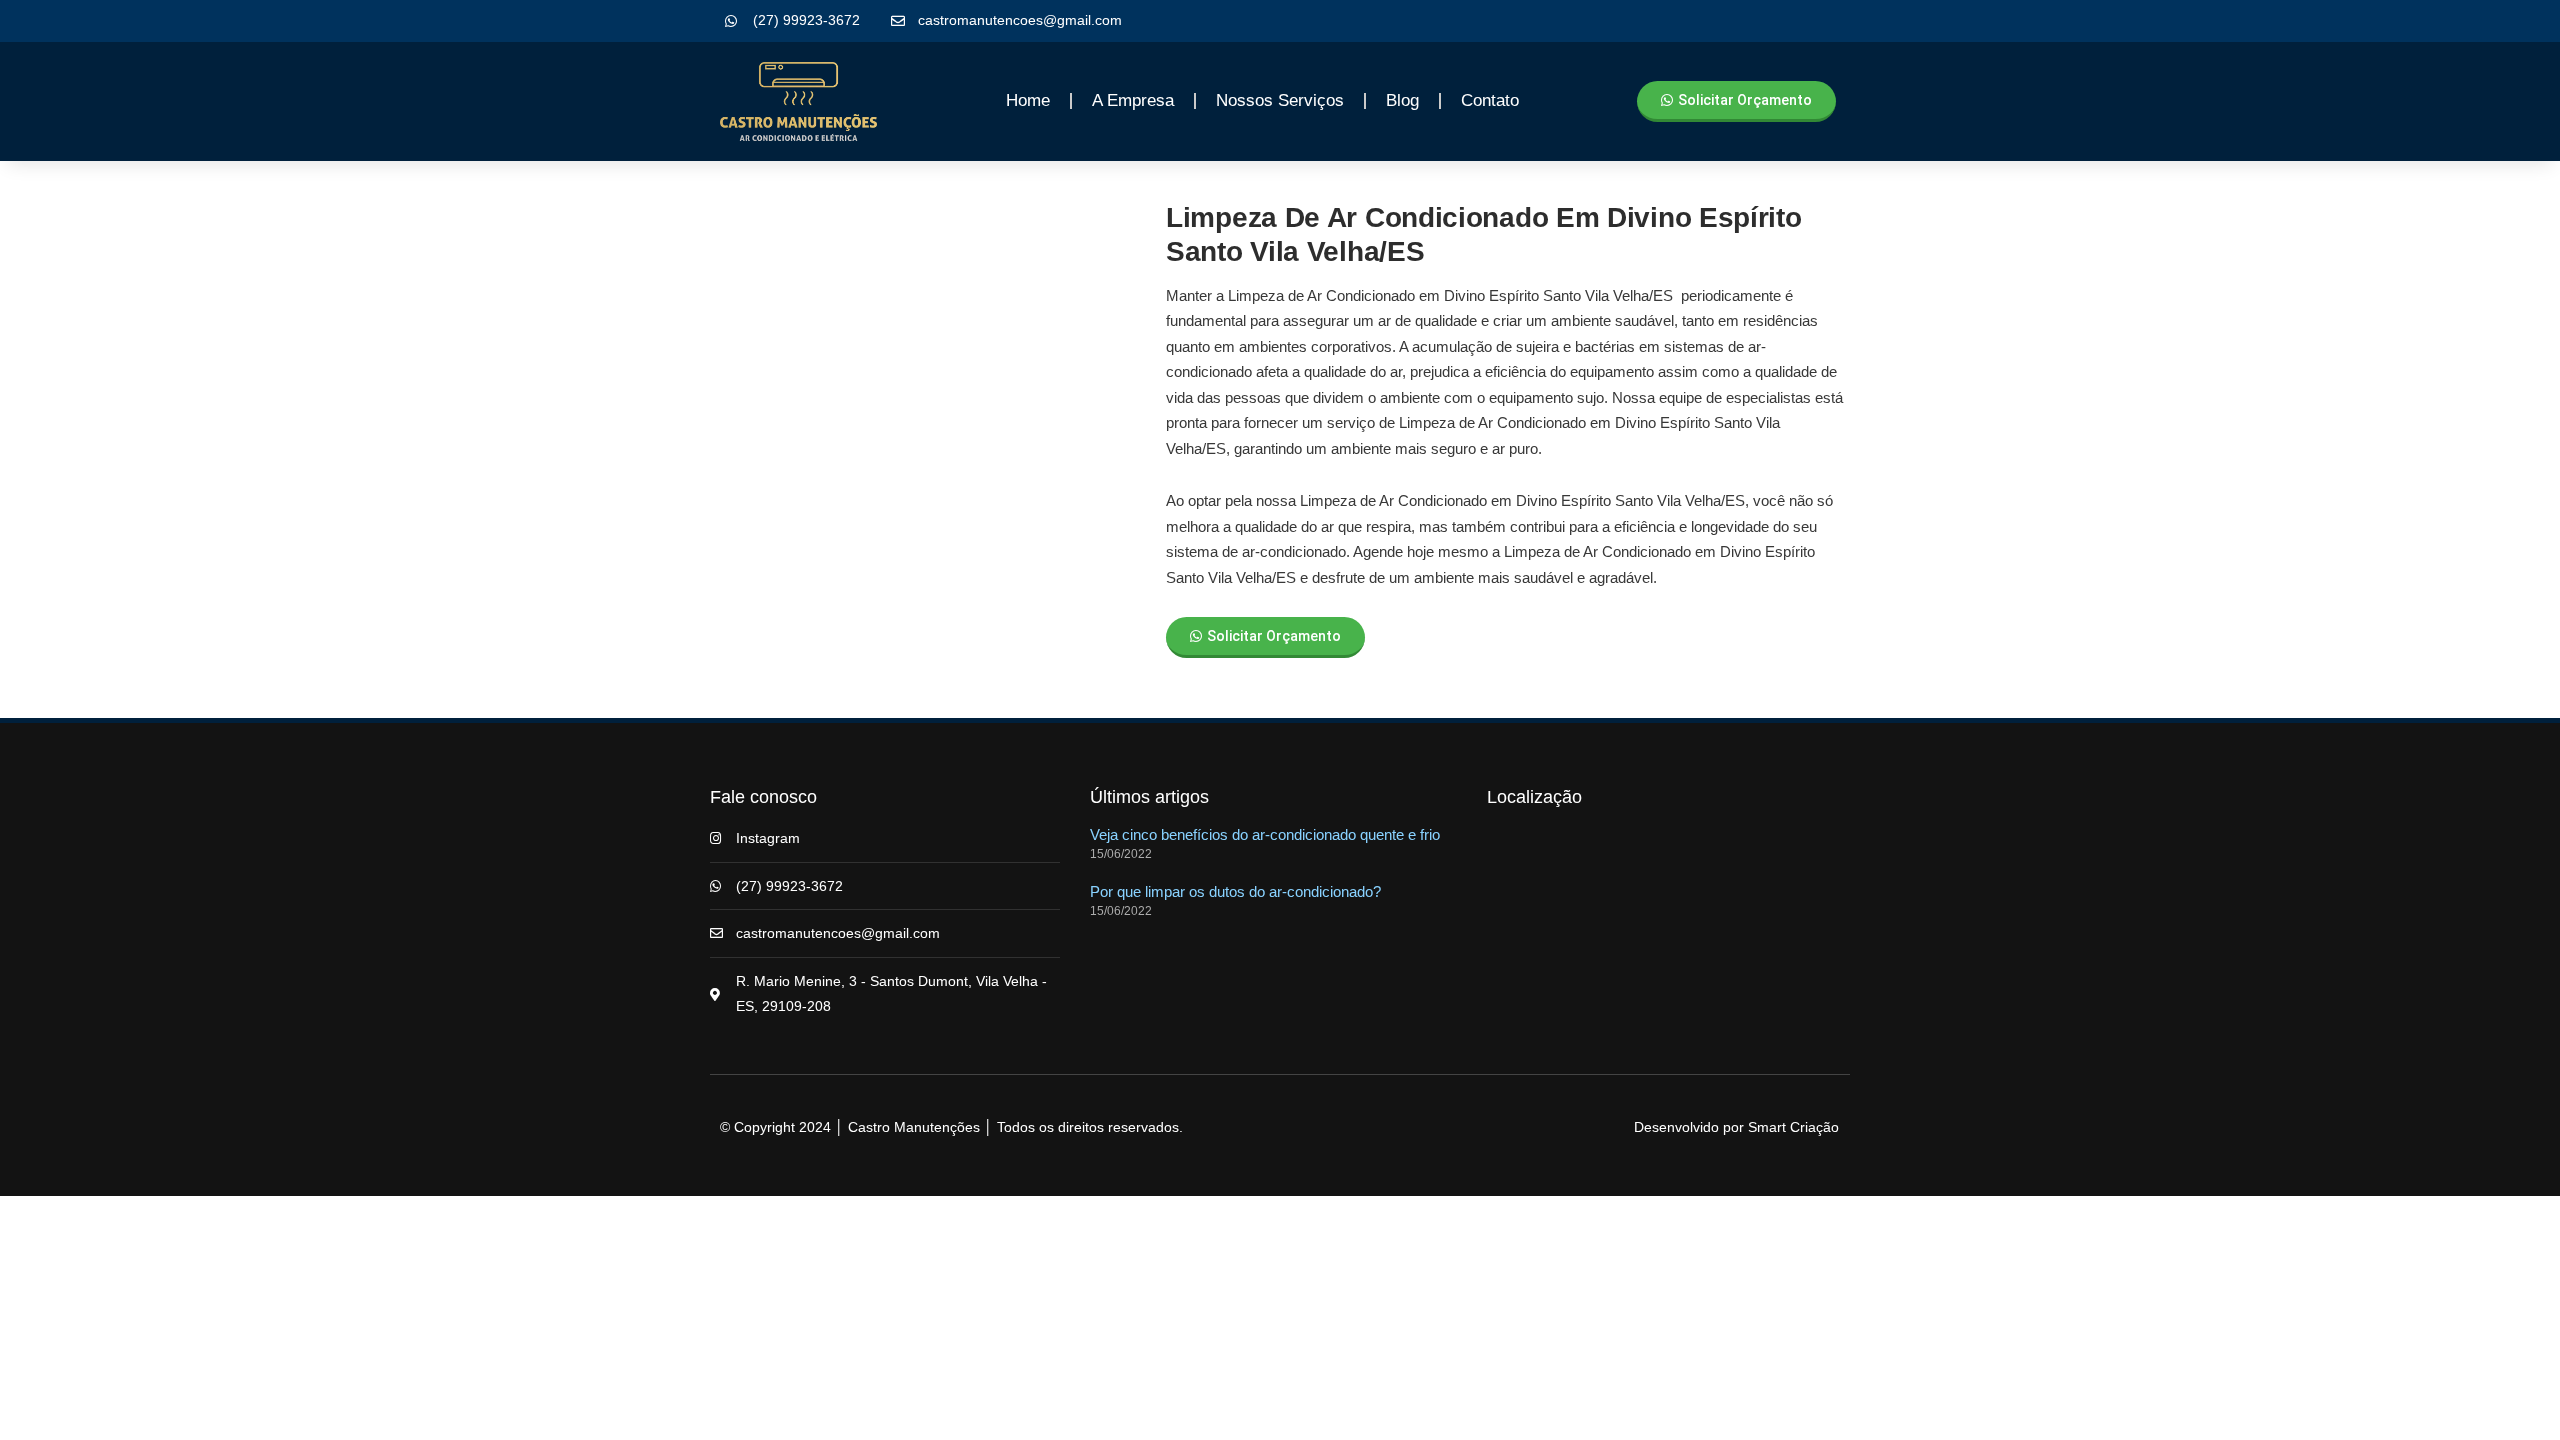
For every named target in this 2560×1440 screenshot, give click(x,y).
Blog (1402, 100)
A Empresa (1133, 100)
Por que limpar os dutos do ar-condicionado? (1235, 891)
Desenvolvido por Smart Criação (1736, 1127)
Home (1028, 100)
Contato (1490, 100)
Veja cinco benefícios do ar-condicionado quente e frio (1265, 834)
